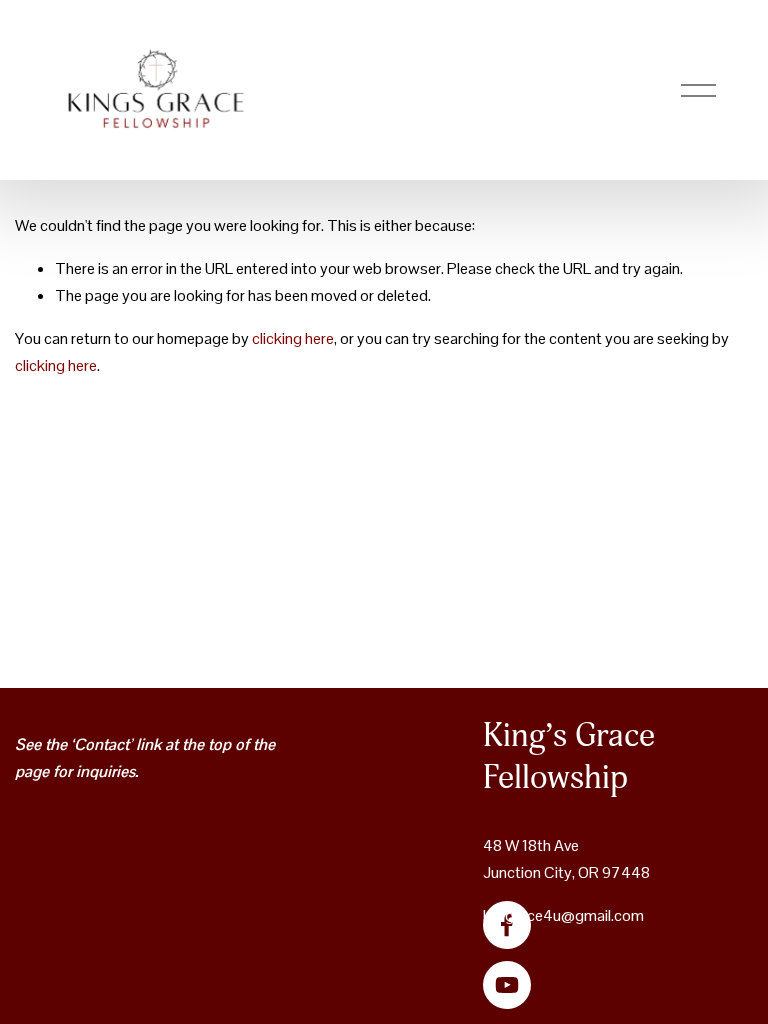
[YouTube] (507, 985)
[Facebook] (507, 925)
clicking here (293, 338)
